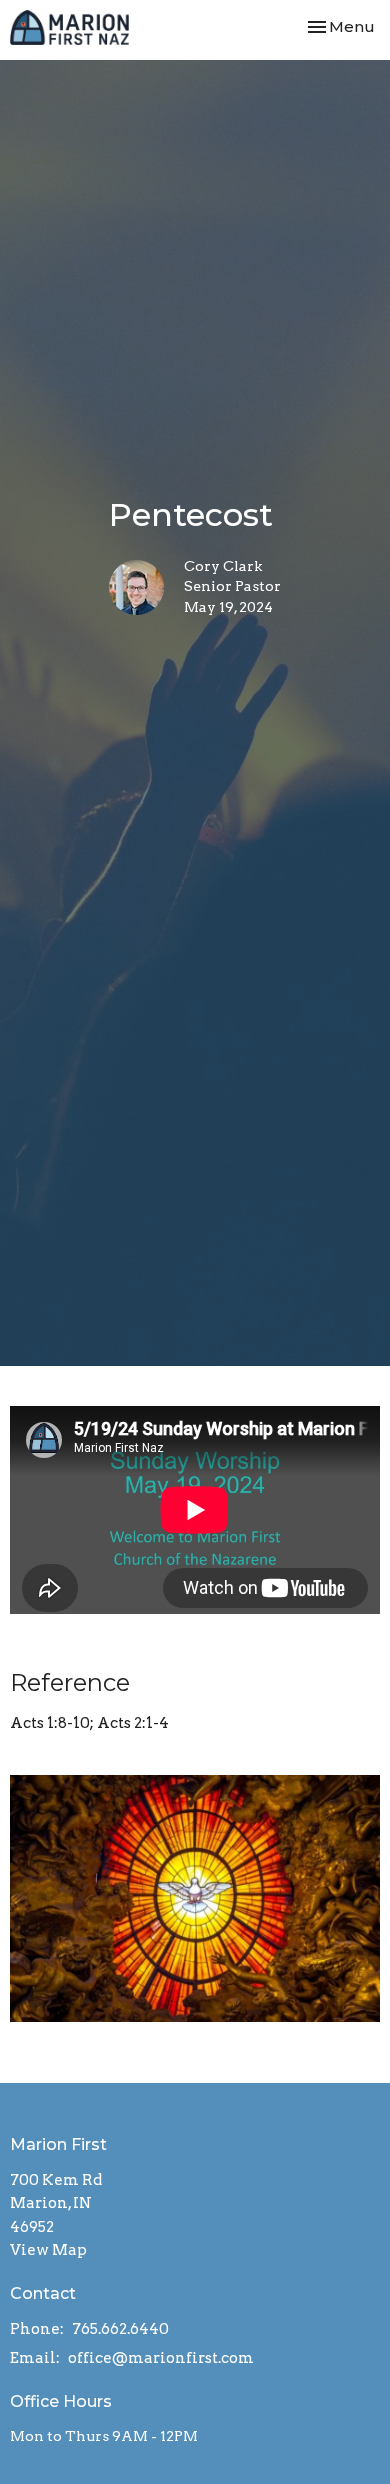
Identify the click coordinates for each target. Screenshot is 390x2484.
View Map (48, 2250)
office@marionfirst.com (161, 2358)
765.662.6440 (120, 2329)
